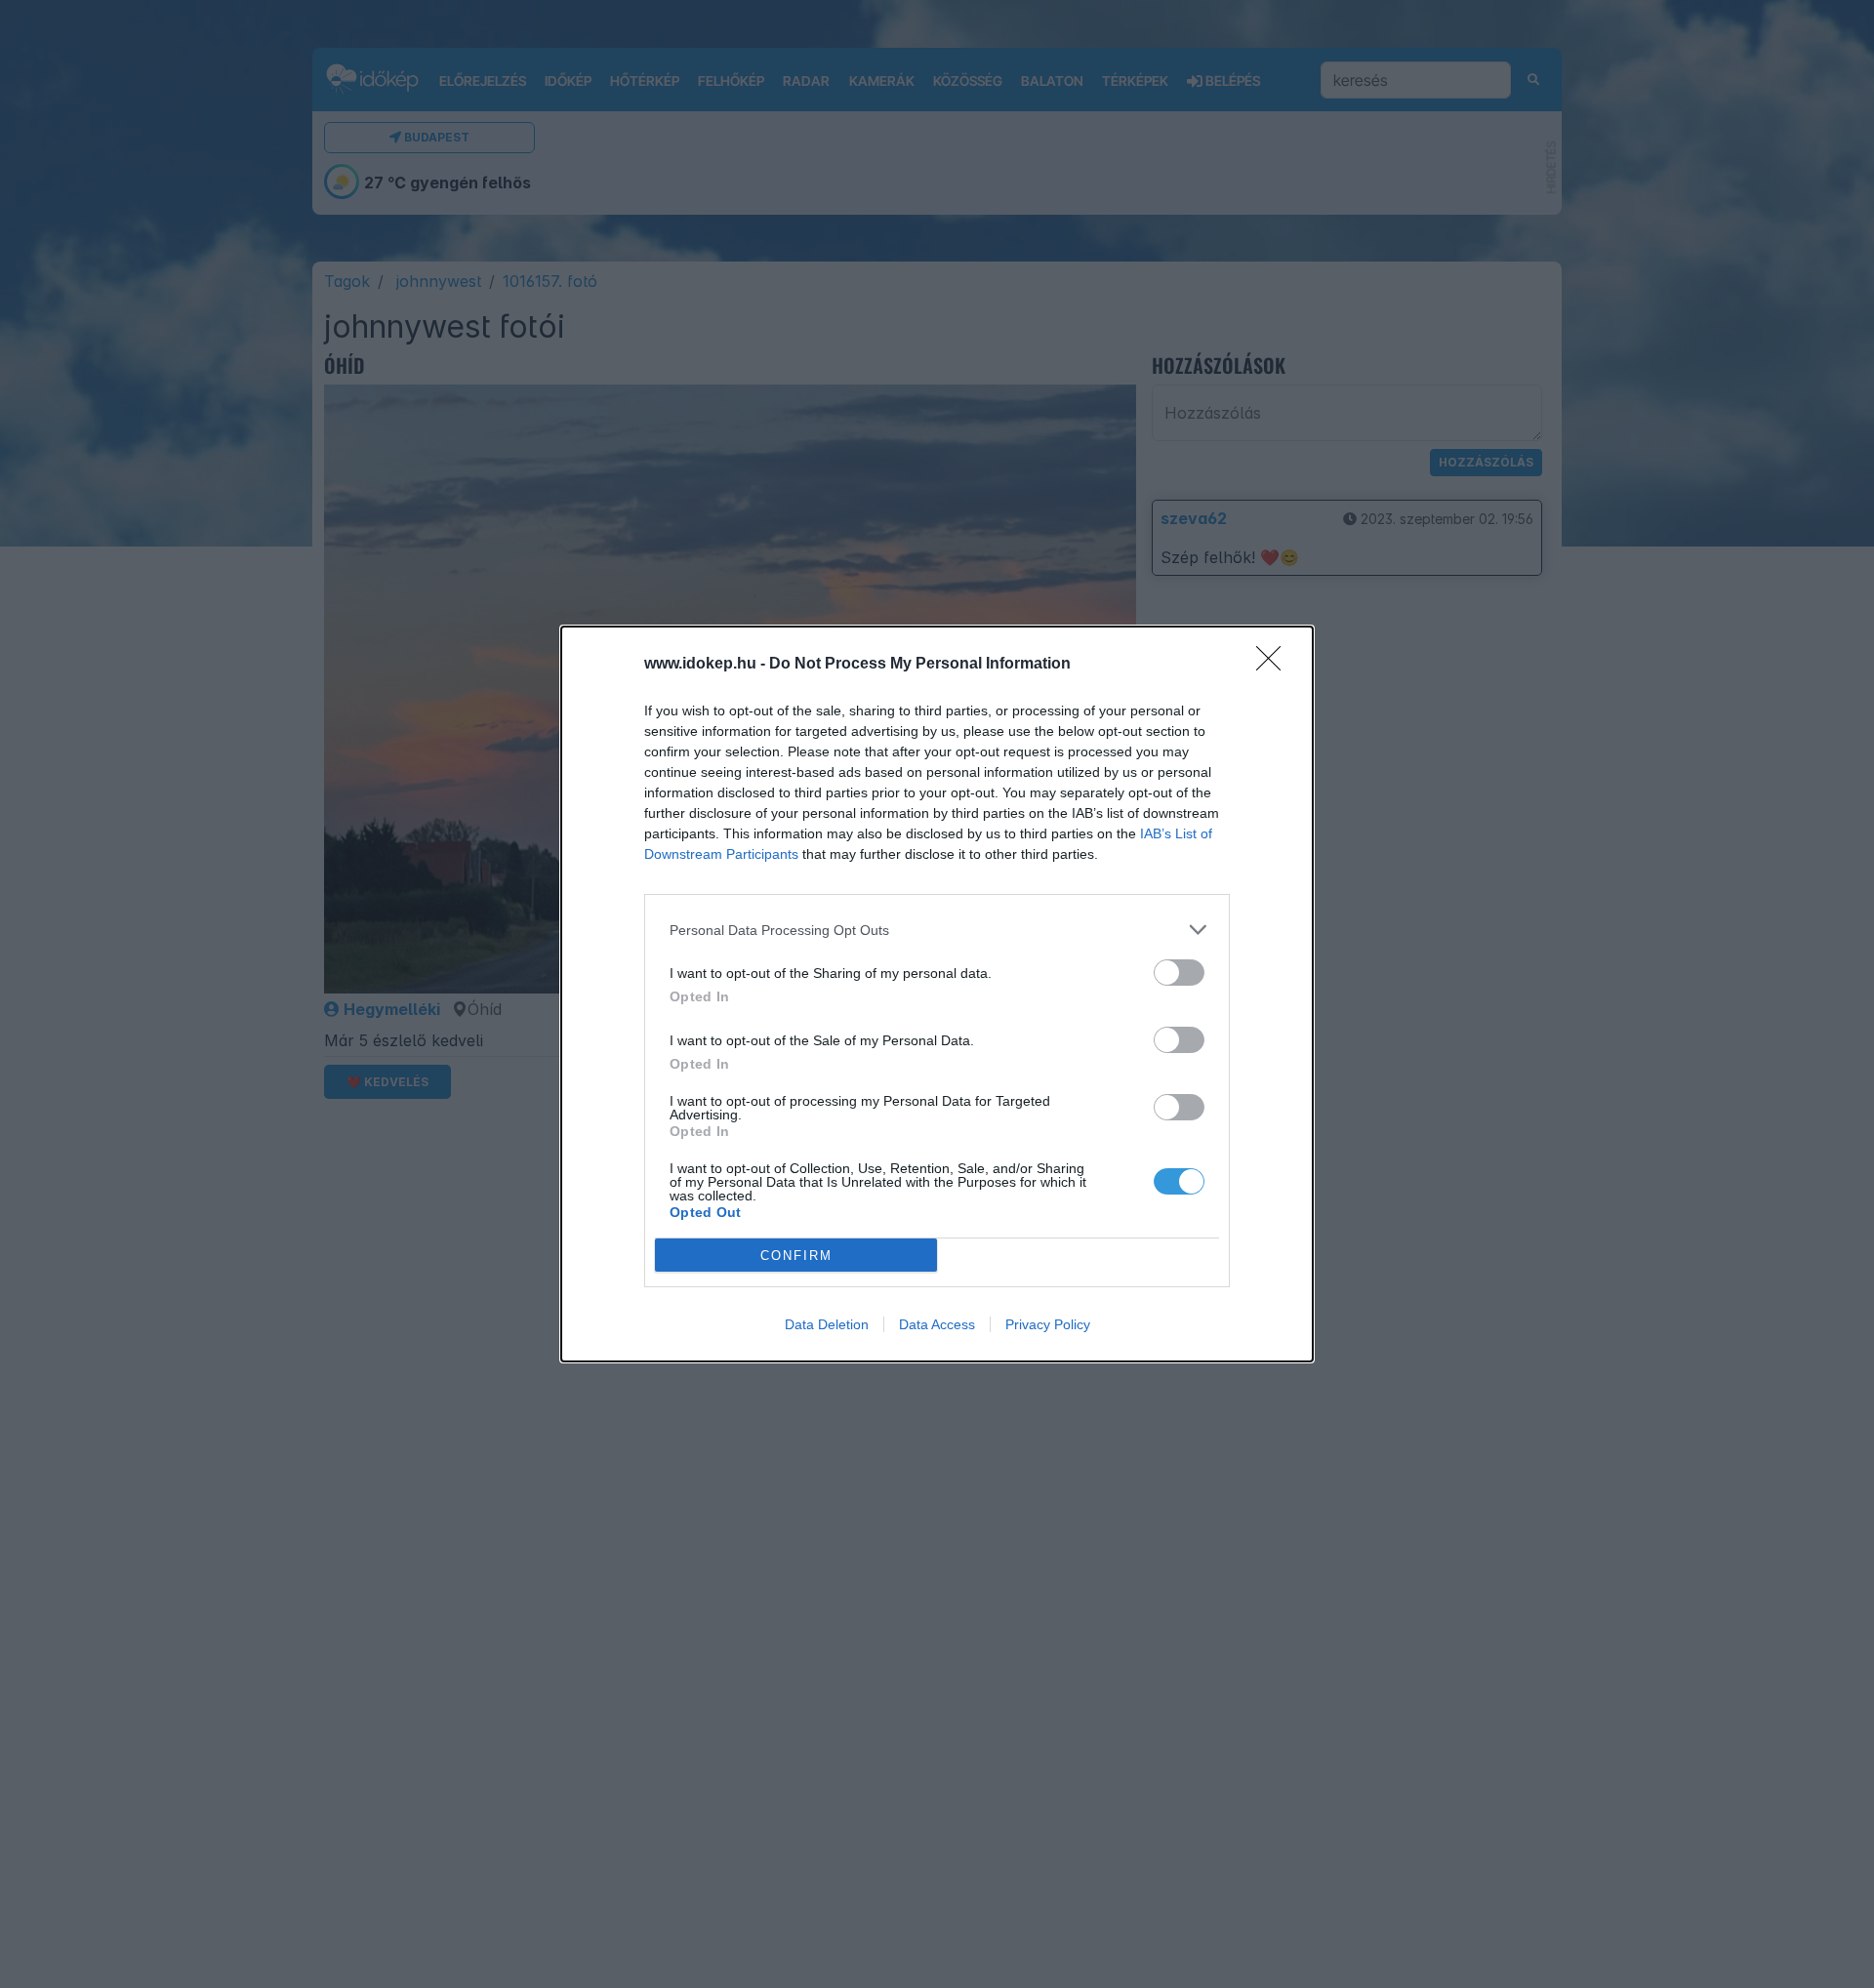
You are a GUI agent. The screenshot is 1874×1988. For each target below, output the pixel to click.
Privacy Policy (1048, 1324)
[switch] (1179, 973)
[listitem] (937, 930)
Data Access (937, 1324)
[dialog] (937, 994)
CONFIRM (796, 1256)
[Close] (1275, 665)
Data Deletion (827, 1324)
